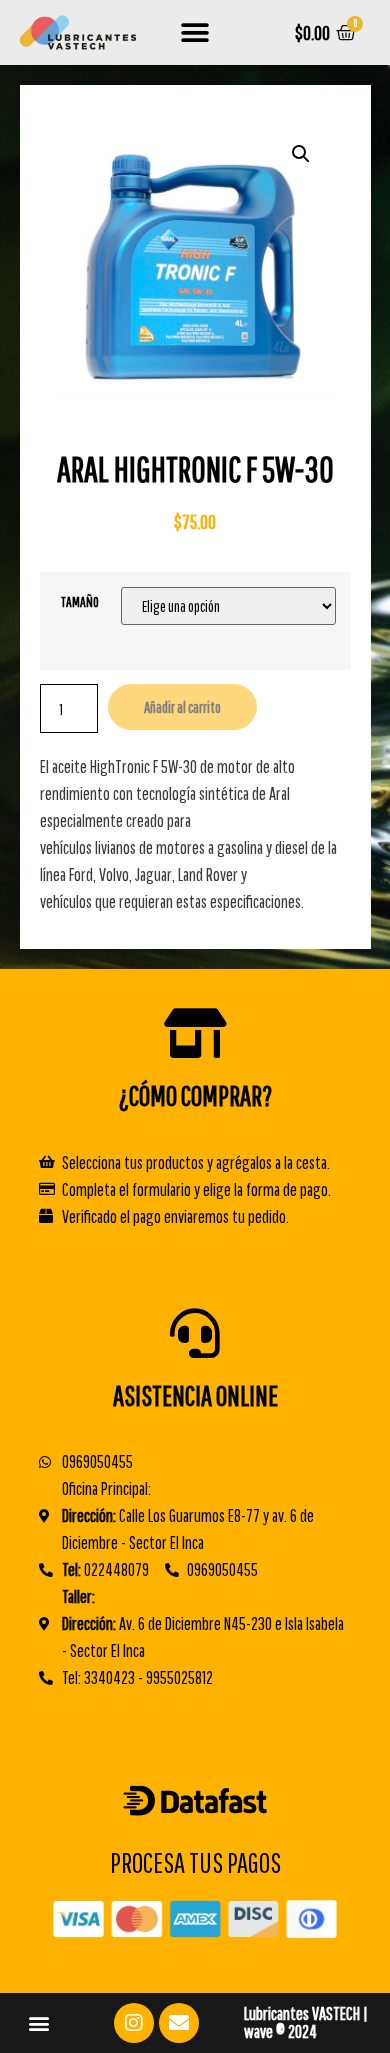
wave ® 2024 (280, 2031)
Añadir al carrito (182, 707)
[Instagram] (134, 2023)
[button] (195, 32)
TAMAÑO (80, 602)
